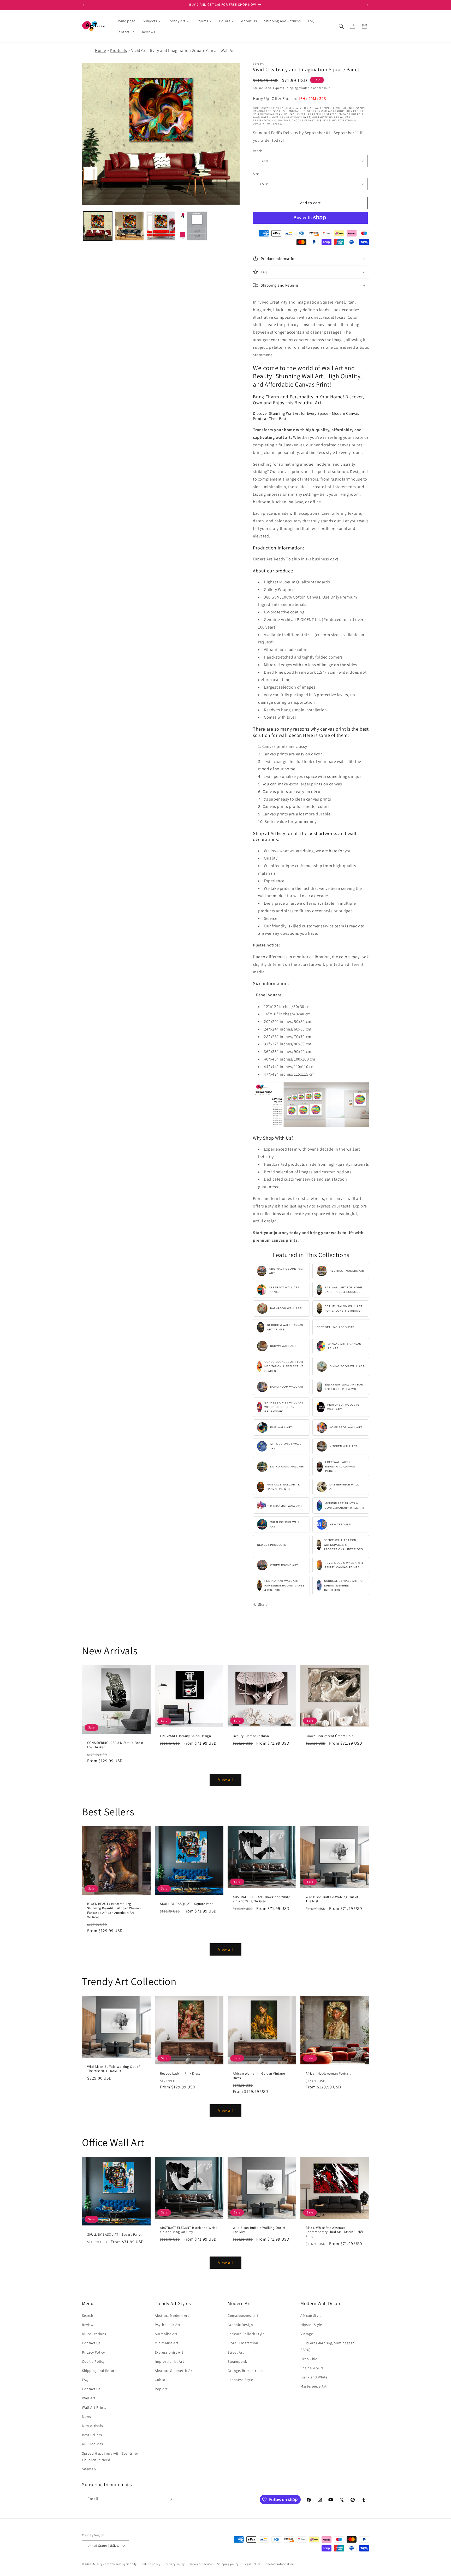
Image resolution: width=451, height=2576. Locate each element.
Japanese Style (240, 2380)
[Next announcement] (367, 5)
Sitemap (89, 2469)
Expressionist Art (169, 2352)
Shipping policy (228, 2564)
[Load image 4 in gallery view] (192, 226)
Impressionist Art (169, 2361)
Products (119, 51)
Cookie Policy (93, 2361)
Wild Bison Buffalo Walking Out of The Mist (332, 1899)
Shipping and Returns (100, 2371)
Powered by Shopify (123, 2564)
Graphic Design (240, 2325)
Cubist (160, 2380)
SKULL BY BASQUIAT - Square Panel (187, 1904)
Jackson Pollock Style (246, 2334)
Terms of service (201, 2564)
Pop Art (161, 2389)
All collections (94, 2334)
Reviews (89, 2325)
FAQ (85, 2380)
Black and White (314, 2377)
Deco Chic (309, 2359)
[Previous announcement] (84, 5)
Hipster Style (311, 2325)
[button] (341, 26)
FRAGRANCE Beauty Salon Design (185, 1736)
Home (100, 51)
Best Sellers (92, 2435)
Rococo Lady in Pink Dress (180, 2074)
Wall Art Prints (94, 2407)
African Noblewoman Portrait (328, 2074)
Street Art (236, 2352)
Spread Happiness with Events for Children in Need (110, 2457)
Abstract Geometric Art (174, 2371)
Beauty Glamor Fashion (251, 1736)
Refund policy (151, 2564)
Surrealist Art (166, 2334)
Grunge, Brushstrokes (246, 2371)
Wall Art (89, 2398)
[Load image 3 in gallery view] (161, 226)
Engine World (312, 2368)
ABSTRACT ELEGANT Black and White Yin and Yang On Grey (261, 1899)
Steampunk (237, 2361)
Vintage (307, 2334)
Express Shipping (286, 88)
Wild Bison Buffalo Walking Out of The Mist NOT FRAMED (114, 2069)
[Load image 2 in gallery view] (129, 226)
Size (256, 174)
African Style (311, 2316)
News (86, 2417)
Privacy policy (175, 2564)
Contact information (280, 2564)
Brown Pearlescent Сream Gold (330, 1736)
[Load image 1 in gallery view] (98, 226)
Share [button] (263, 1604)
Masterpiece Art (314, 2386)
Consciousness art (243, 2316)
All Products (92, 2444)
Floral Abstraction (243, 2343)
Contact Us (91, 2343)
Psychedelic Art (168, 2325)
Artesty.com (101, 2564)
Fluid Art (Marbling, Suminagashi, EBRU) (328, 2346)
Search (88, 2316)
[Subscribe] (170, 2499)
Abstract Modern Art (172, 2316)
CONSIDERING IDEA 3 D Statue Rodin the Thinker (115, 1745)
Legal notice (252, 2564)
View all (226, 1779)
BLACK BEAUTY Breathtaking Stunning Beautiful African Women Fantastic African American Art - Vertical (114, 1911)
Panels (258, 151)
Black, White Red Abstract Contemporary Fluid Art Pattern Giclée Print (335, 2232)
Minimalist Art (167, 2343)
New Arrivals (92, 2426)
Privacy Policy (93, 2352)
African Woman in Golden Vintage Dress (259, 2076)
